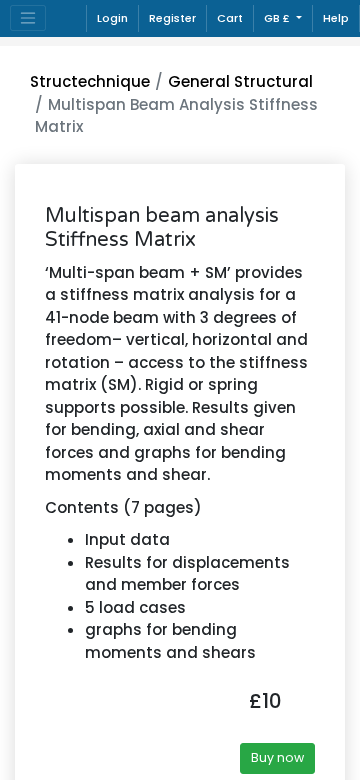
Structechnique (90, 81)
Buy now (277, 757)
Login (112, 18)
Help (336, 18)
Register (172, 18)
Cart (230, 18)
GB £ (278, 18)
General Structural (240, 81)
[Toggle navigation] (28, 18)
